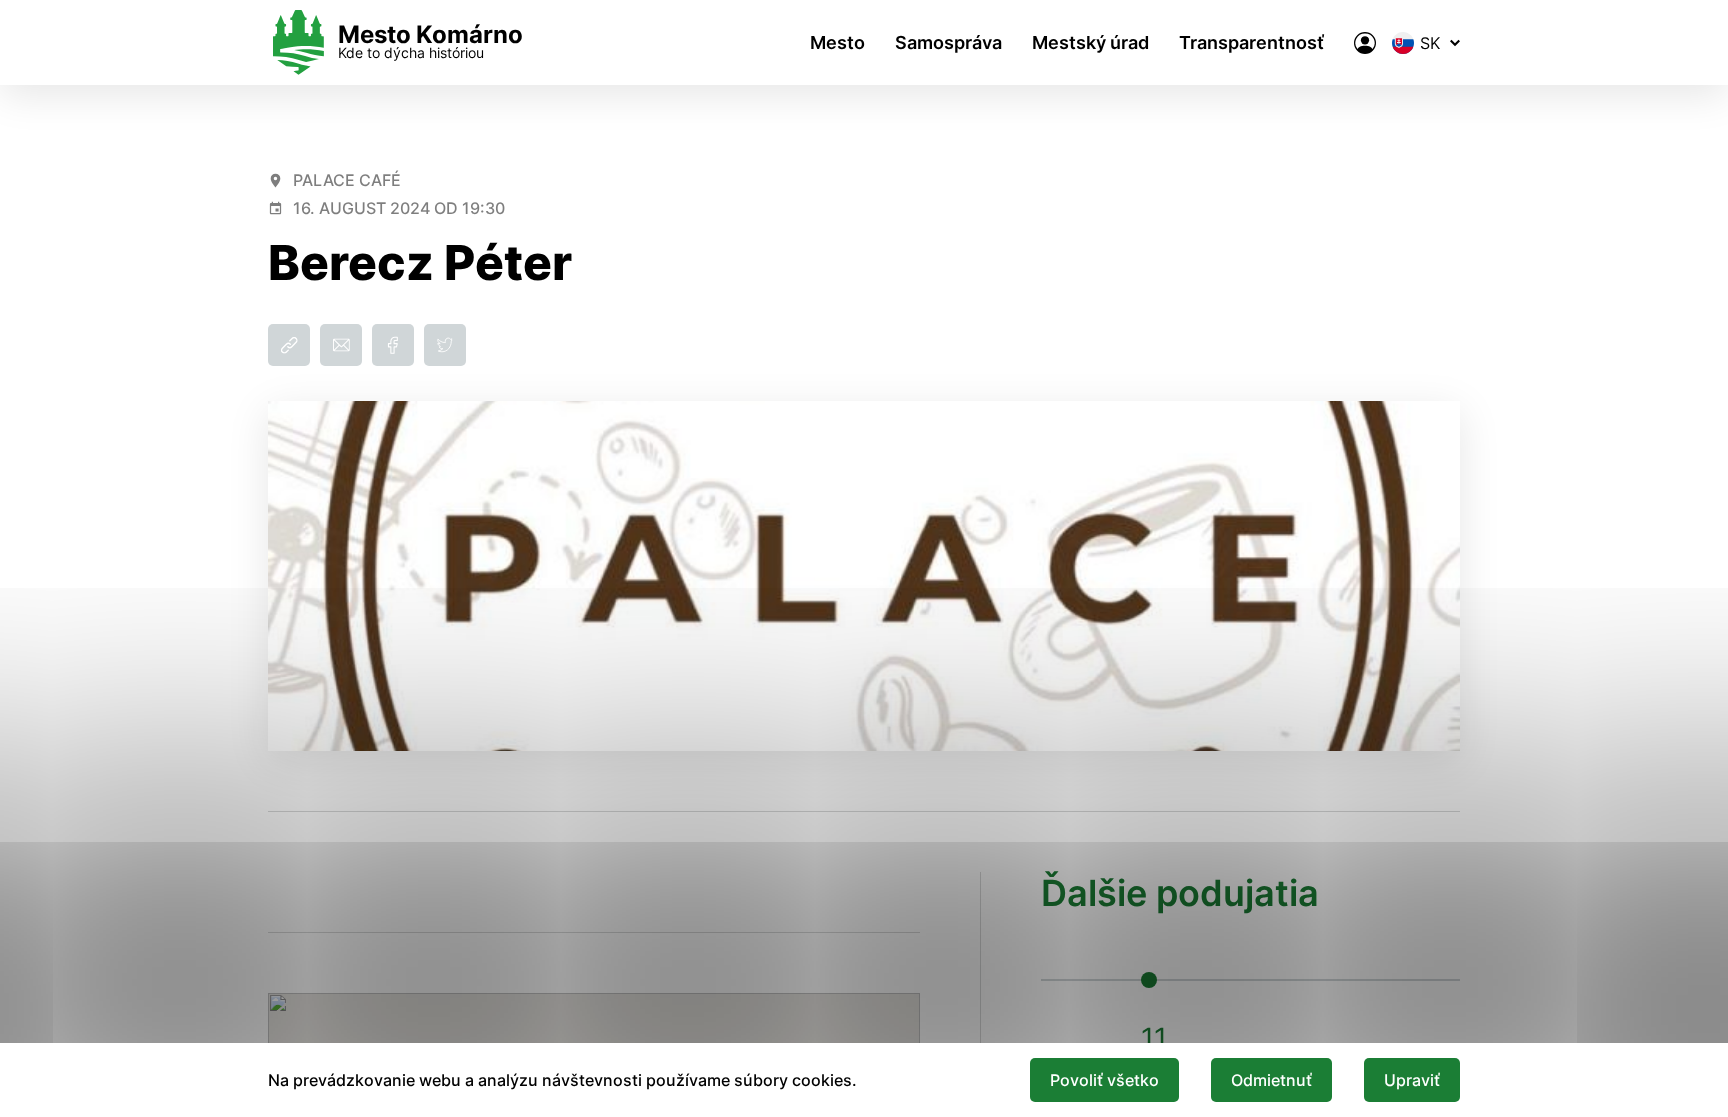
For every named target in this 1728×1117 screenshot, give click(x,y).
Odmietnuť (1271, 1080)
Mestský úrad (1090, 42)
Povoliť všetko (1104, 1080)
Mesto (837, 42)
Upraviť (1412, 1080)
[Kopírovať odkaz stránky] (289, 345)
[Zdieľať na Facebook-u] (393, 345)
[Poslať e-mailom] (341, 345)
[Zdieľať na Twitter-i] (445, 345)
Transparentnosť (1251, 42)
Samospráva (948, 42)
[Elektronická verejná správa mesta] (1365, 43)
